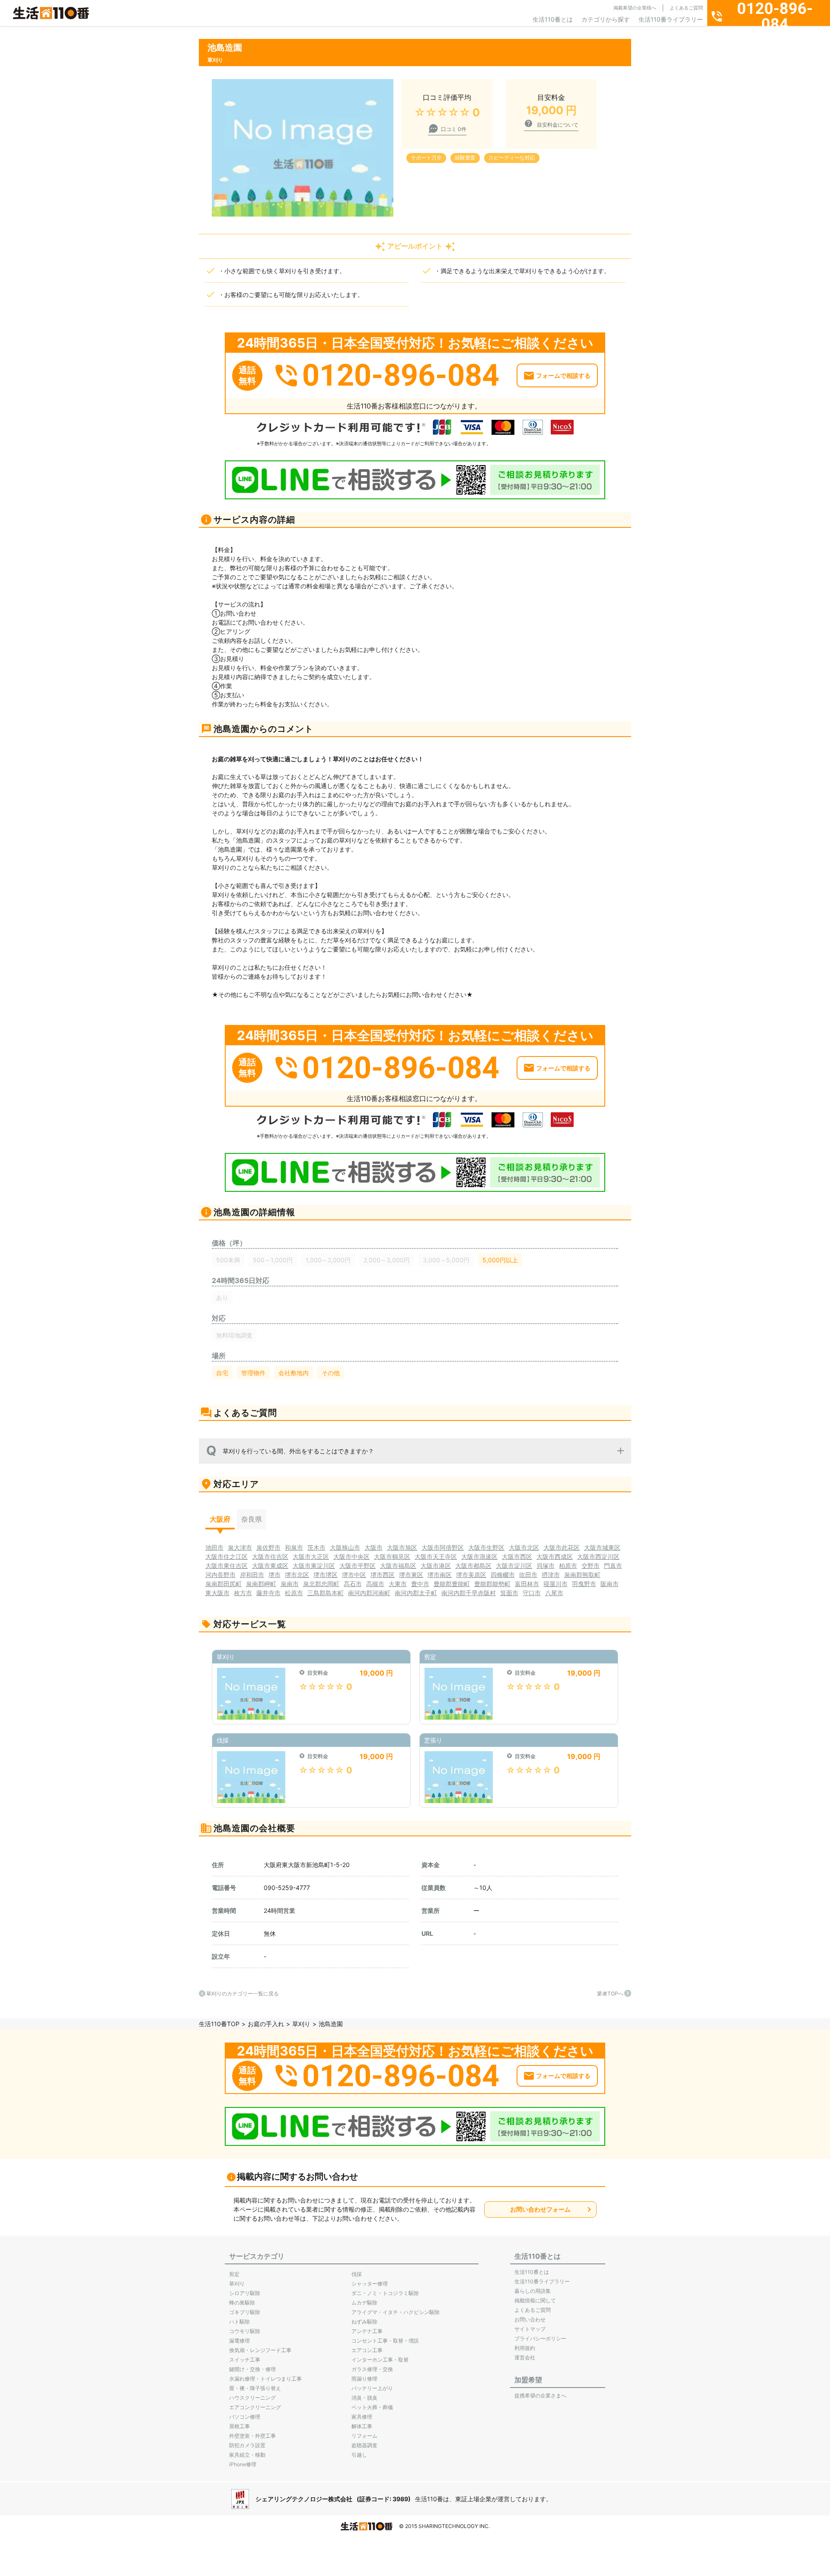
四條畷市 (503, 1575)
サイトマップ (530, 2329)
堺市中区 (354, 1575)
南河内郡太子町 (416, 1593)
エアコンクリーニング (255, 2407)
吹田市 (528, 1575)
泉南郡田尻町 (223, 1584)
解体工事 (362, 2426)
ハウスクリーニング (252, 2398)
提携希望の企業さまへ (540, 2396)
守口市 (532, 1593)
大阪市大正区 (311, 1556)
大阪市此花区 (562, 1547)
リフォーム (364, 2436)
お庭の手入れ (266, 2024)
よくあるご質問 (686, 8)
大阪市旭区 (402, 1547)
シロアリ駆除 (245, 2293)
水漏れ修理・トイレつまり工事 (265, 2379)
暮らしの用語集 (533, 2291)
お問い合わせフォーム (540, 2209)
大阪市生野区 (486, 1547)
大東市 (398, 1584)
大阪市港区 (436, 1566)
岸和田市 (252, 1575)
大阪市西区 (517, 1556)
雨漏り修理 (364, 2379)
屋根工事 (239, 2426)
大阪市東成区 (270, 1566)
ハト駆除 (239, 2322)
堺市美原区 (471, 1575)
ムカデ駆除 (364, 2303)
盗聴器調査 (364, 2445)
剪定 (234, 2274)
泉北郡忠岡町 (321, 1584)
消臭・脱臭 (364, 2398)
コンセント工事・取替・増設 (385, 2341)
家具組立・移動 (247, 2455)
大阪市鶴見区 (392, 1556)
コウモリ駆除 (245, 2331)
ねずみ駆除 (364, 2322)
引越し (359, 2455)
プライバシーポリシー (540, 2338)
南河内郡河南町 (369, 1593)
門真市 (613, 1566)
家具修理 (362, 2417)
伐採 (357, 2274)
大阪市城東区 (602, 1547)
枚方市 (243, 1593)
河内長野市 (220, 1575)
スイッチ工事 (245, 2360)
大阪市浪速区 (479, 1556)
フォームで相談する (563, 375)
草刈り (301, 2024)
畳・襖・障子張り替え (255, 2388)
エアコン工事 (367, 2350)
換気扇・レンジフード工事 (260, 2350)
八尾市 (554, 1593)
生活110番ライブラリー (671, 19)
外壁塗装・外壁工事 (252, 2436)
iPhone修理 (243, 2464)
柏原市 (568, 1566)
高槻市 (375, 1584)
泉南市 (290, 1584)
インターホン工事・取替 (380, 2360)
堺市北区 (297, 1575)
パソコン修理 (245, 2417)
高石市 (353, 1584)
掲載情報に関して (535, 2300)
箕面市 (509, 1593)
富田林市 (527, 1584)
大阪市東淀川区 (314, 1566)
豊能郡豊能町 (452, 1584)
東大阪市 (217, 1593)
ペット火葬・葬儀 (372, 2407)
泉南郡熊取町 (582, 1575)
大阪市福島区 (398, 1566)
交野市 (591, 1566)
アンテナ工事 (367, 2331)
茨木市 (316, 1547)
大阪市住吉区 (270, 1556)
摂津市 (551, 1575)
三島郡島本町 (326, 1593)
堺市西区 (383, 1575)
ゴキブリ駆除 (245, 2312)
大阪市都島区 (473, 1566)
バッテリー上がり (372, 2388)
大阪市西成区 (555, 1556)
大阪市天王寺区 (436, 1556)
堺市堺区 (326, 1575)
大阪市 (373, 1547)
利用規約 (525, 2348)
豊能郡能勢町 (492, 1584)
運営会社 (525, 2357)
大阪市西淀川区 (598, 1556)
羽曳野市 (584, 1584)
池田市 (214, 1547)
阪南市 (610, 1584)
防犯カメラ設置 (247, 2445)
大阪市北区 (524, 1547)
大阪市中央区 (351, 1556)
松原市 (294, 1593)
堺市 (275, 1575)
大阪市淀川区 (514, 1566)
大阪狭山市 (345, 1547)
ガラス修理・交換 (372, 2369)
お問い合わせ (530, 2319)
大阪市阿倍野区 (443, 1547)
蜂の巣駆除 (242, 2303)
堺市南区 (440, 1575)
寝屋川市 (555, 1584)
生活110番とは (553, 19)
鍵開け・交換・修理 (252, 2369)
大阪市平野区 (358, 1566)
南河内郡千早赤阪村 (469, 1593)
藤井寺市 (268, 1593)
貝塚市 (546, 1566)
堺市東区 (411, 1575)
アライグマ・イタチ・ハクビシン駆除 (396, 2312)
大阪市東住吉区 (227, 1566)
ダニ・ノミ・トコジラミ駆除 (385, 2293)
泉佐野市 (268, 1547)
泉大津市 (240, 1547)
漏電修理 (239, 2341)
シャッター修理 (370, 2284)
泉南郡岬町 (261, 1584)
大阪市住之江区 (227, 1556)
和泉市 (294, 1547)
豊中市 (420, 1584)
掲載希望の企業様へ (635, 8)
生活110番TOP (219, 2024)
